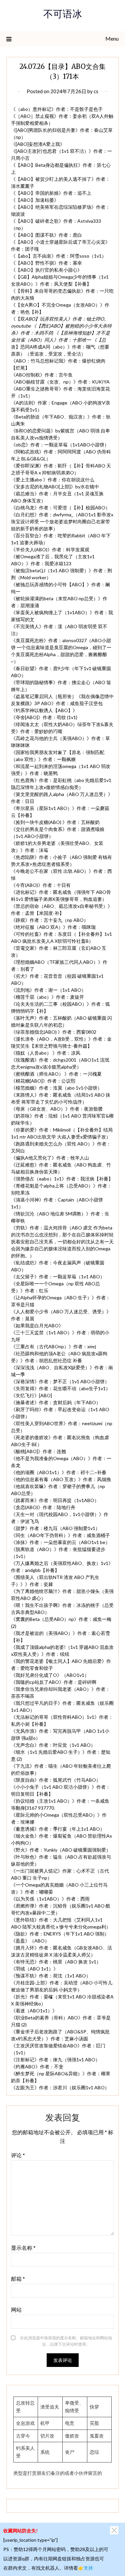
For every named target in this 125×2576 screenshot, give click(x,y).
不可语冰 (63, 15)
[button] (114, 2530)
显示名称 (23, 2248)
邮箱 (18, 2279)
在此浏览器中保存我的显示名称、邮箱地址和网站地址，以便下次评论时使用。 (66, 2341)
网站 (16, 2310)
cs (96, 91)
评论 (18, 2155)
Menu (112, 38)
